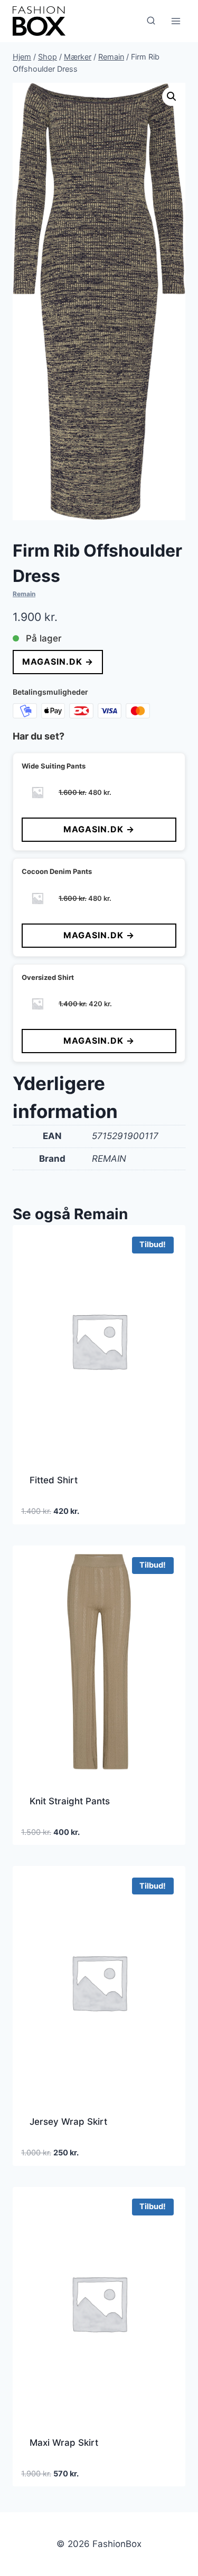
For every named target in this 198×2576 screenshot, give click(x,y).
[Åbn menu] (176, 21)
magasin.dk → (58, 662)
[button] (172, 96)
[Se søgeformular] (151, 21)
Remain (24, 594)
